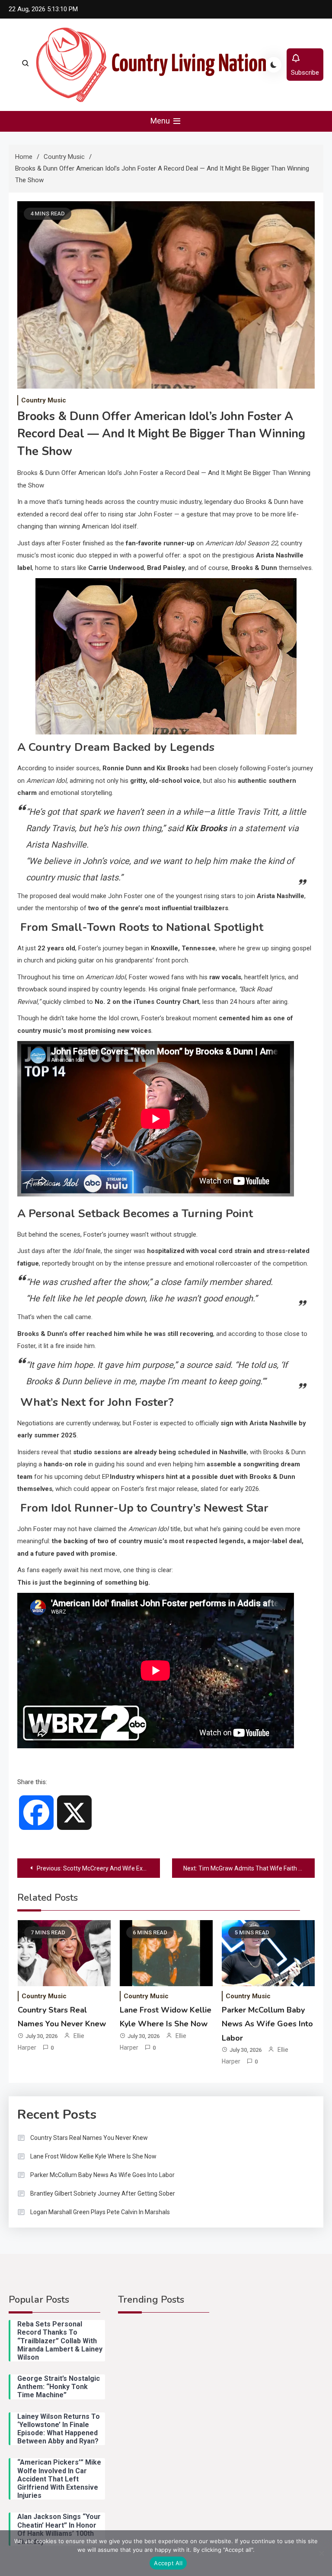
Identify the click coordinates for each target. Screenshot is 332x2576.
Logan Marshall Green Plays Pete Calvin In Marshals (100, 2212)
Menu (161, 121)
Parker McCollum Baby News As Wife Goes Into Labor (267, 2024)
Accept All (168, 2563)
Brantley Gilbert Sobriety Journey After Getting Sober (103, 2193)
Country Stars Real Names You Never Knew (89, 2138)
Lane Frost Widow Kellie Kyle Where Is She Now (93, 2156)
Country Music (44, 400)
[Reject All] (321, 2553)
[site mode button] (274, 65)
